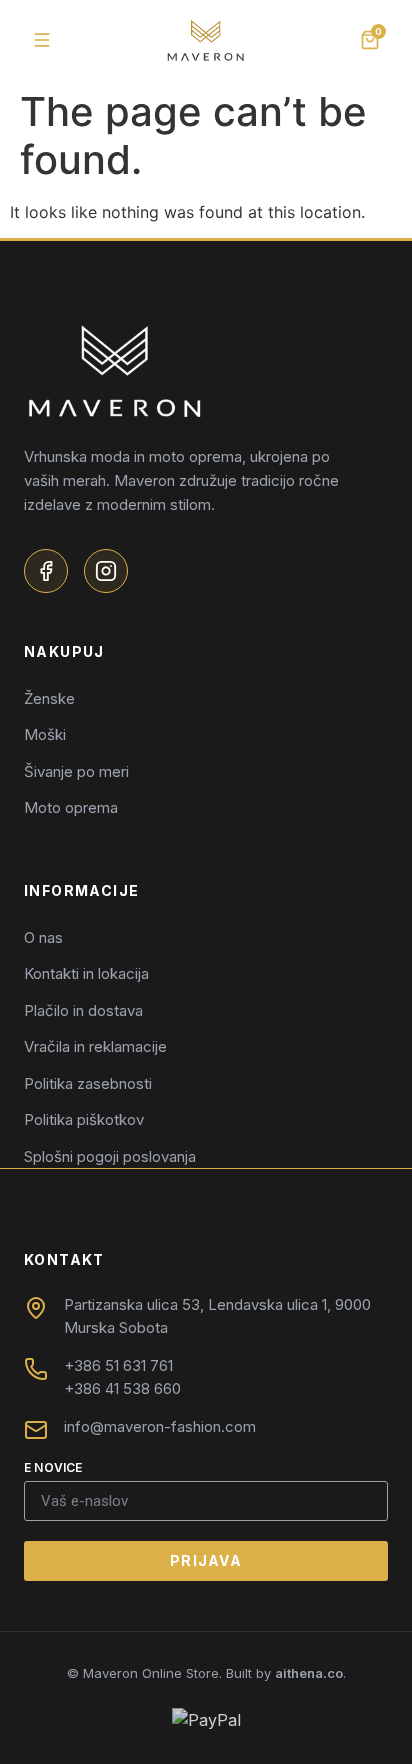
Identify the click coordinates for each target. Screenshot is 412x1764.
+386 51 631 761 (118, 1365)
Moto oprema (71, 807)
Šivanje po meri (76, 771)
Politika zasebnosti (88, 1083)
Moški (45, 734)
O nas (43, 937)
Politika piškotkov (84, 1119)
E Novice (53, 1468)
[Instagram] (106, 571)
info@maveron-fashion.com (160, 1426)
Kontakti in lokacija (86, 973)
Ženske (49, 698)
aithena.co (309, 1673)
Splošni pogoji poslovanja (110, 1156)
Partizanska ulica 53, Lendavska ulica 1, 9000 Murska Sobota (217, 1316)
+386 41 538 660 (122, 1388)
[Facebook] (46, 571)
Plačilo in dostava (83, 1010)
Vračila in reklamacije (95, 1046)
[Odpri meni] (42, 40)
